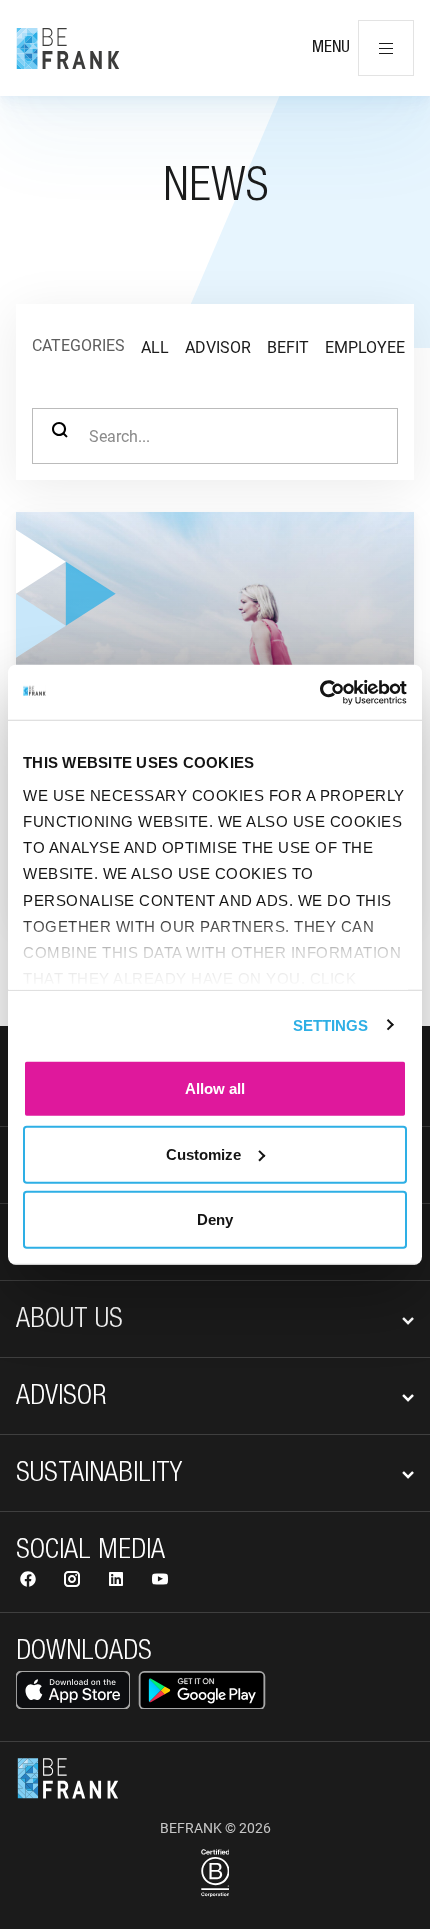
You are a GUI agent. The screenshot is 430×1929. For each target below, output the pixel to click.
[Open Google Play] (202, 1690)
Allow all (215, 1088)
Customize (203, 1153)
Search (60, 436)
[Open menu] (386, 48)
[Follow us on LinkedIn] (118, 1581)
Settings (331, 1024)
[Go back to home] (68, 48)
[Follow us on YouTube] (160, 1581)
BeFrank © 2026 (215, 1828)
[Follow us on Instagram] (74, 1581)
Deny (215, 1219)
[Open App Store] (73, 1690)
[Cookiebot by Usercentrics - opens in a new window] (319, 692)
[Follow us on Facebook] (30, 1581)
